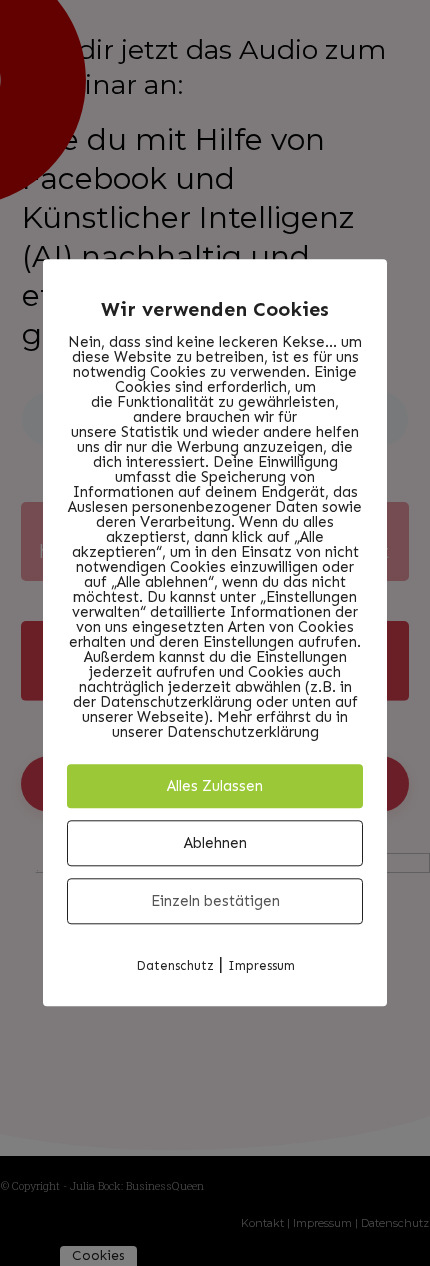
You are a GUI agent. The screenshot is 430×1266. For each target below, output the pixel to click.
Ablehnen (215, 843)
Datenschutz (175, 965)
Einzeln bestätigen (215, 901)
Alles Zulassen (215, 786)
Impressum (261, 965)
